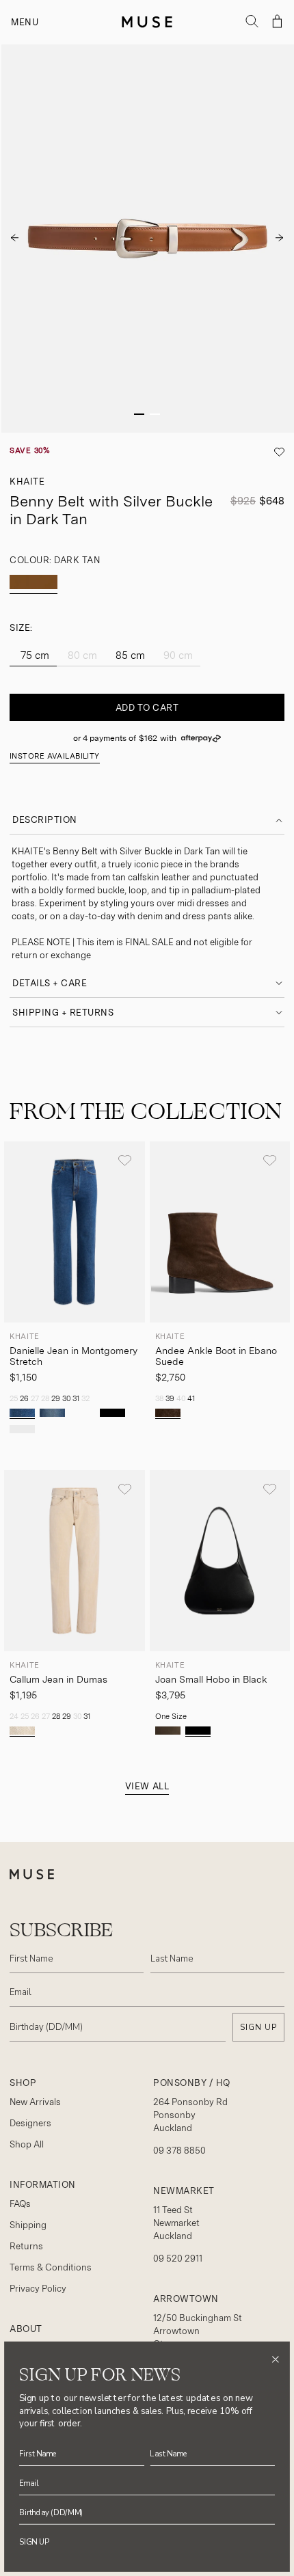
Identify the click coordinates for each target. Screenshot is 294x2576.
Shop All (27, 2144)
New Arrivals (35, 2102)
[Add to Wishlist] (125, 1161)
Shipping (28, 2225)
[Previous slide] (14, 239)
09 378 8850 (179, 2151)
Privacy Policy (38, 2289)
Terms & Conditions (51, 2267)
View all (147, 1786)
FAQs (20, 2204)
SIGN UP (258, 2027)
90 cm (177, 655)
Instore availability (55, 756)
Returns (26, 2246)
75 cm (34, 655)
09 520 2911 (178, 2259)
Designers (30, 2123)
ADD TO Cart (147, 708)
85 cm (129, 655)
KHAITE (27, 482)
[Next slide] (280, 239)
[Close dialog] (275, 2359)
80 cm (81, 655)
